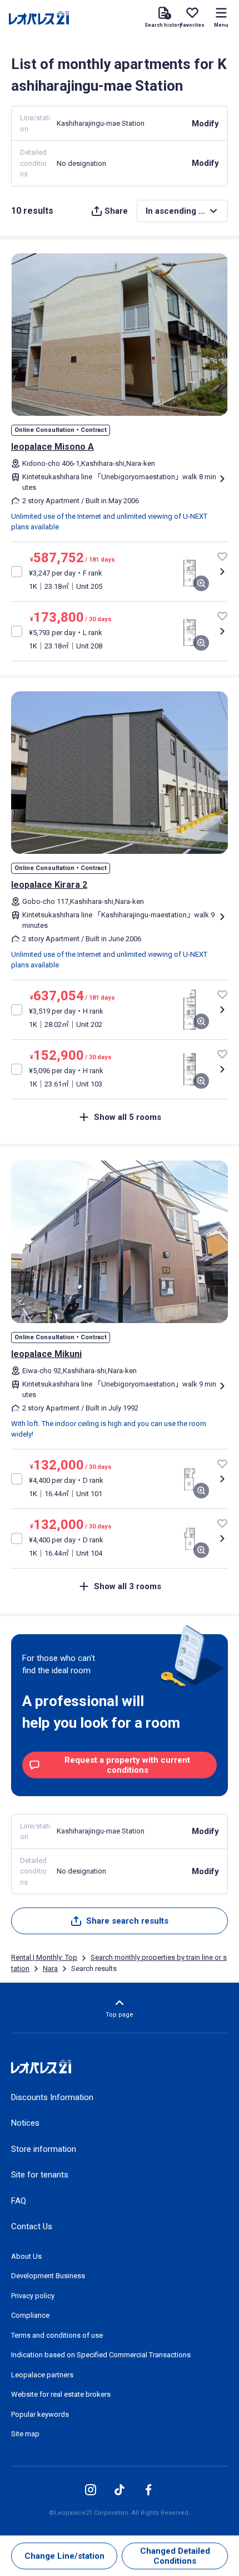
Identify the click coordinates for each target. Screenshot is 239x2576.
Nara (50, 1968)
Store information (44, 2149)
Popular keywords (40, 2414)
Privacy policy (33, 2296)
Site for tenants (40, 2175)
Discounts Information (52, 2097)
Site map (25, 2434)
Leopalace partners (42, 2375)
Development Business (48, 2276)
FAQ (19, 2201)
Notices (25, 2123)
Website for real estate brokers (61, 2394)
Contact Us (32, 2226)
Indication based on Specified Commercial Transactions (101, 2355)
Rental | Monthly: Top (44, 1957)
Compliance (30, 2315)
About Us (26, 2256)
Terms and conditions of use (57, 2335)
